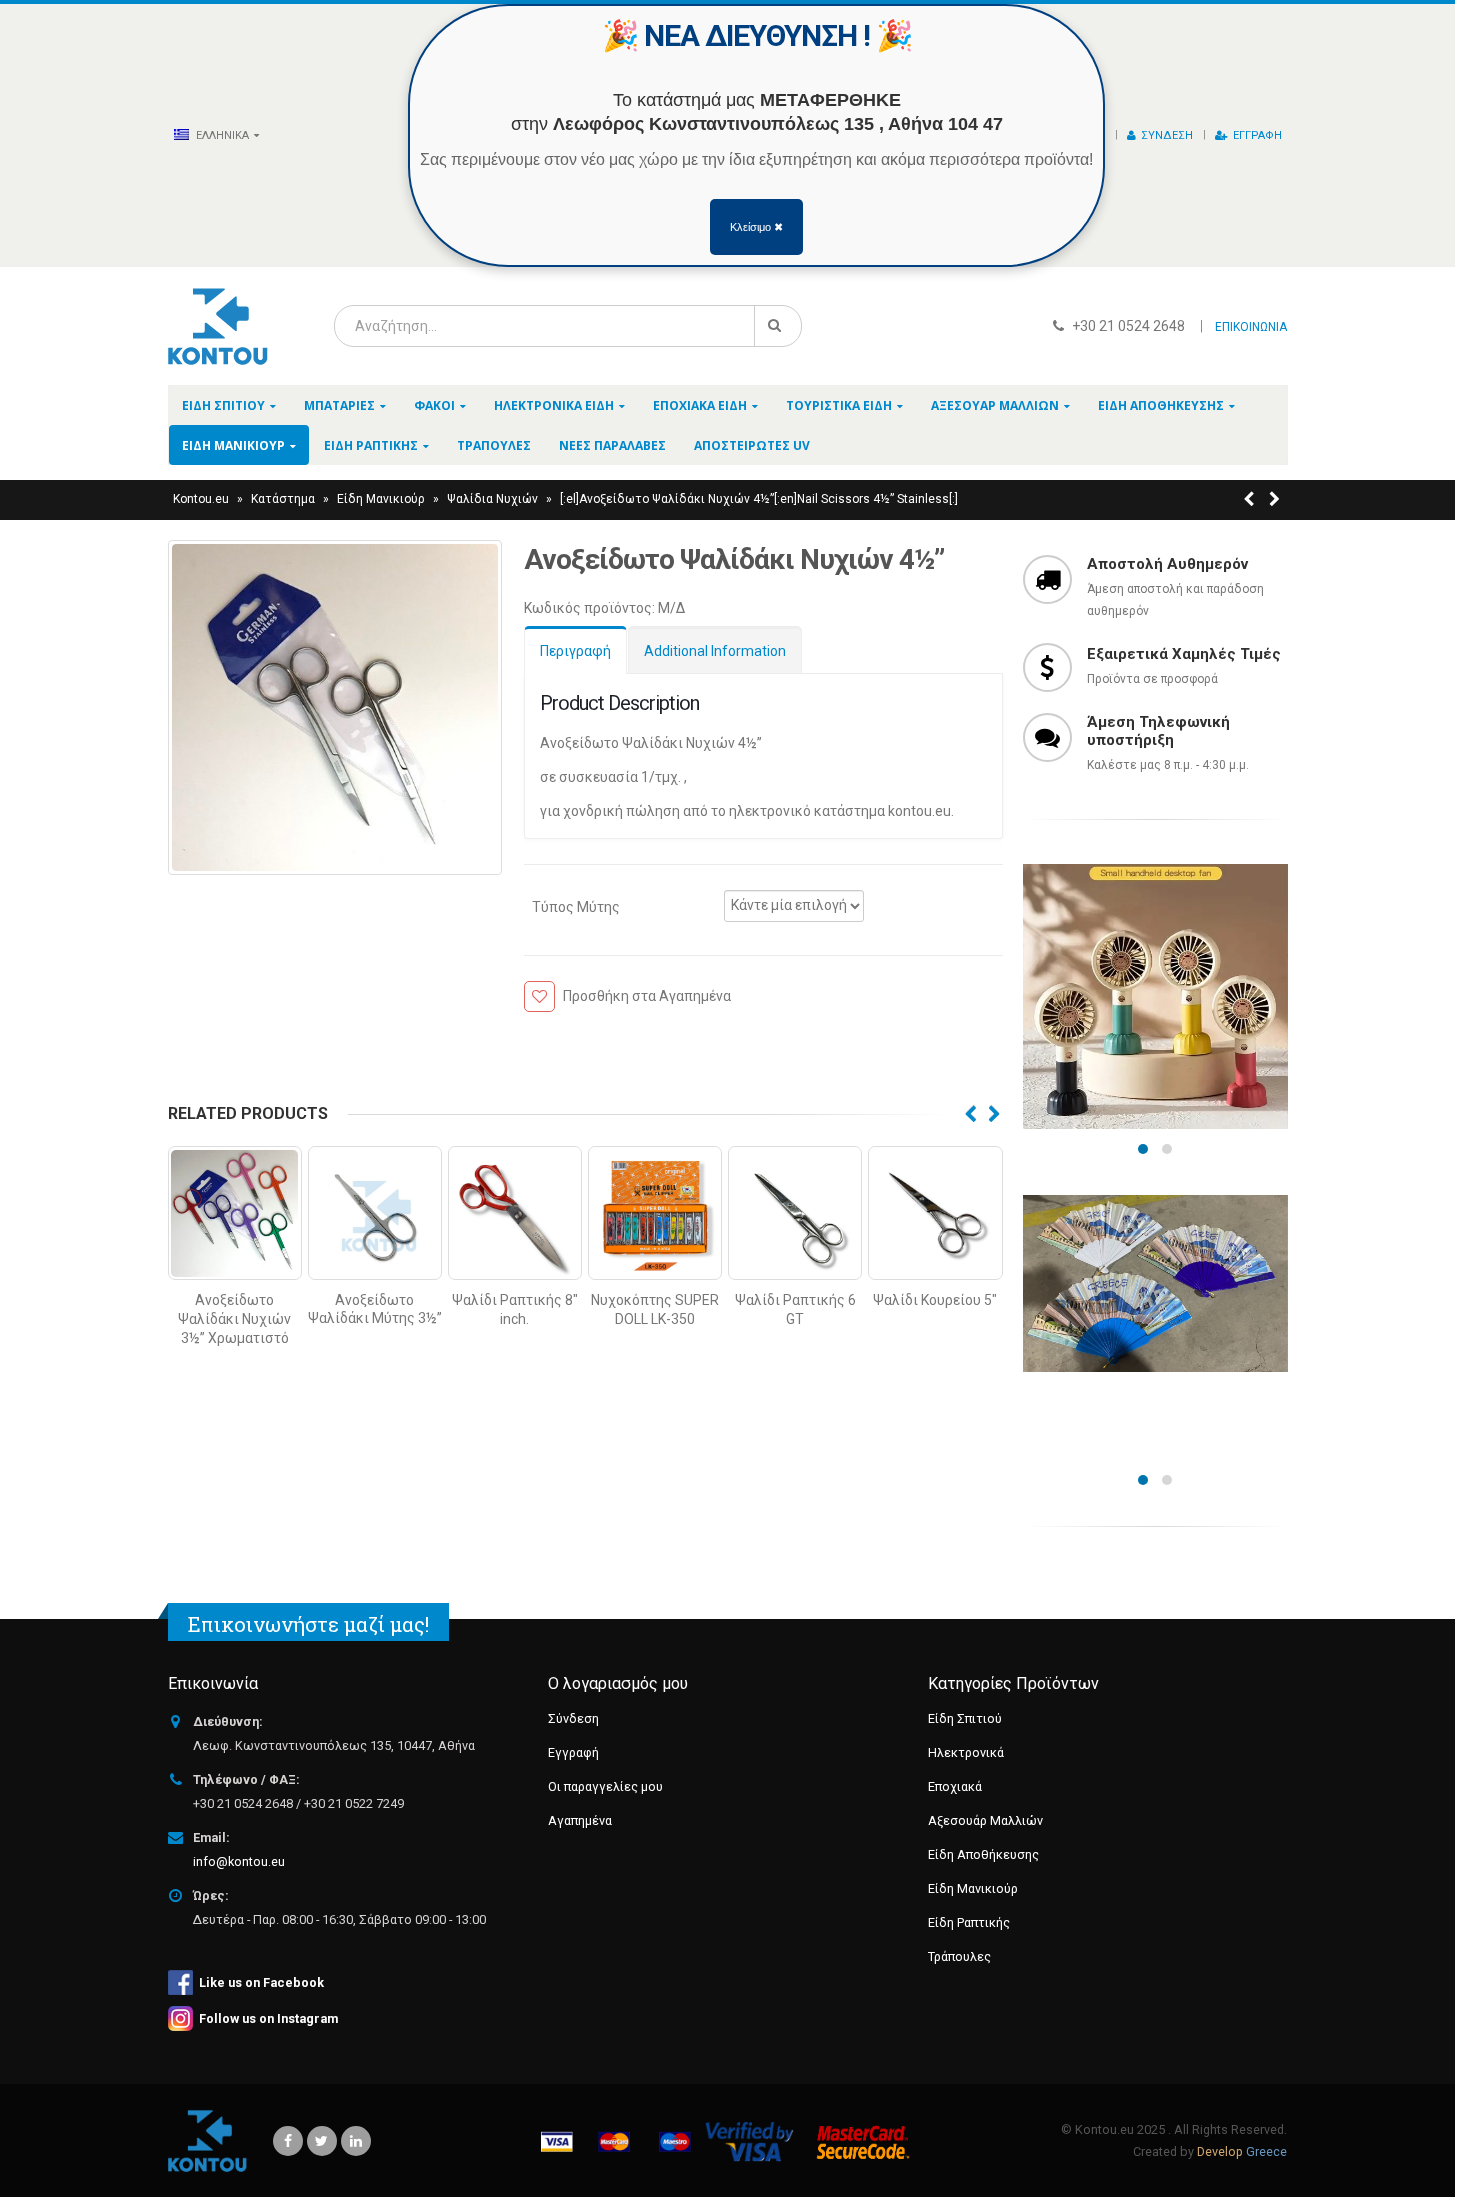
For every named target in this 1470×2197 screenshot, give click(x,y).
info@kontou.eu (239, 1861)
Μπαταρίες (339, 405)
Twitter (322, 2141)
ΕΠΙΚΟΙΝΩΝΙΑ (1251, 327)
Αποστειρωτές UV (752, 445)
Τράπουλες (494, 445)
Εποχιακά (955, 1786)
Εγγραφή (1257, 135)
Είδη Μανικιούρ (233, 445)
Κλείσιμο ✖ (756, 227)
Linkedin (356, 2141)
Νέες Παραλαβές (612, 445)
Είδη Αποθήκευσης (1161, 405)
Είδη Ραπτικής (371, 445)
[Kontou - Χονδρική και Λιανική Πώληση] (218, 326)
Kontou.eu (201, 499)
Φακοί (434, 405)
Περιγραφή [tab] (575, 651)
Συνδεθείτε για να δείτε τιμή (234, 1257)
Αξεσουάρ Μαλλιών (995, 405)
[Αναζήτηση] (778, 326)
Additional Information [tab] (715, 651)
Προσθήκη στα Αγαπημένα (647, 996)
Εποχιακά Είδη (700, 405)
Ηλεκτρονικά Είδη (554, 405)
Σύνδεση (1167, 135)
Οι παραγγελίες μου (605, 1786)
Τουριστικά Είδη (839, 405)
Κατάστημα (283, 499)
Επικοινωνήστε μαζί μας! (308, 1624)
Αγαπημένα (580, 1820)
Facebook (288, 2141)
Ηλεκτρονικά (966, 1752)
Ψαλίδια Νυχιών (492, 499)
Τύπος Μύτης (576, 906)
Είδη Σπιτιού (223, 405)
